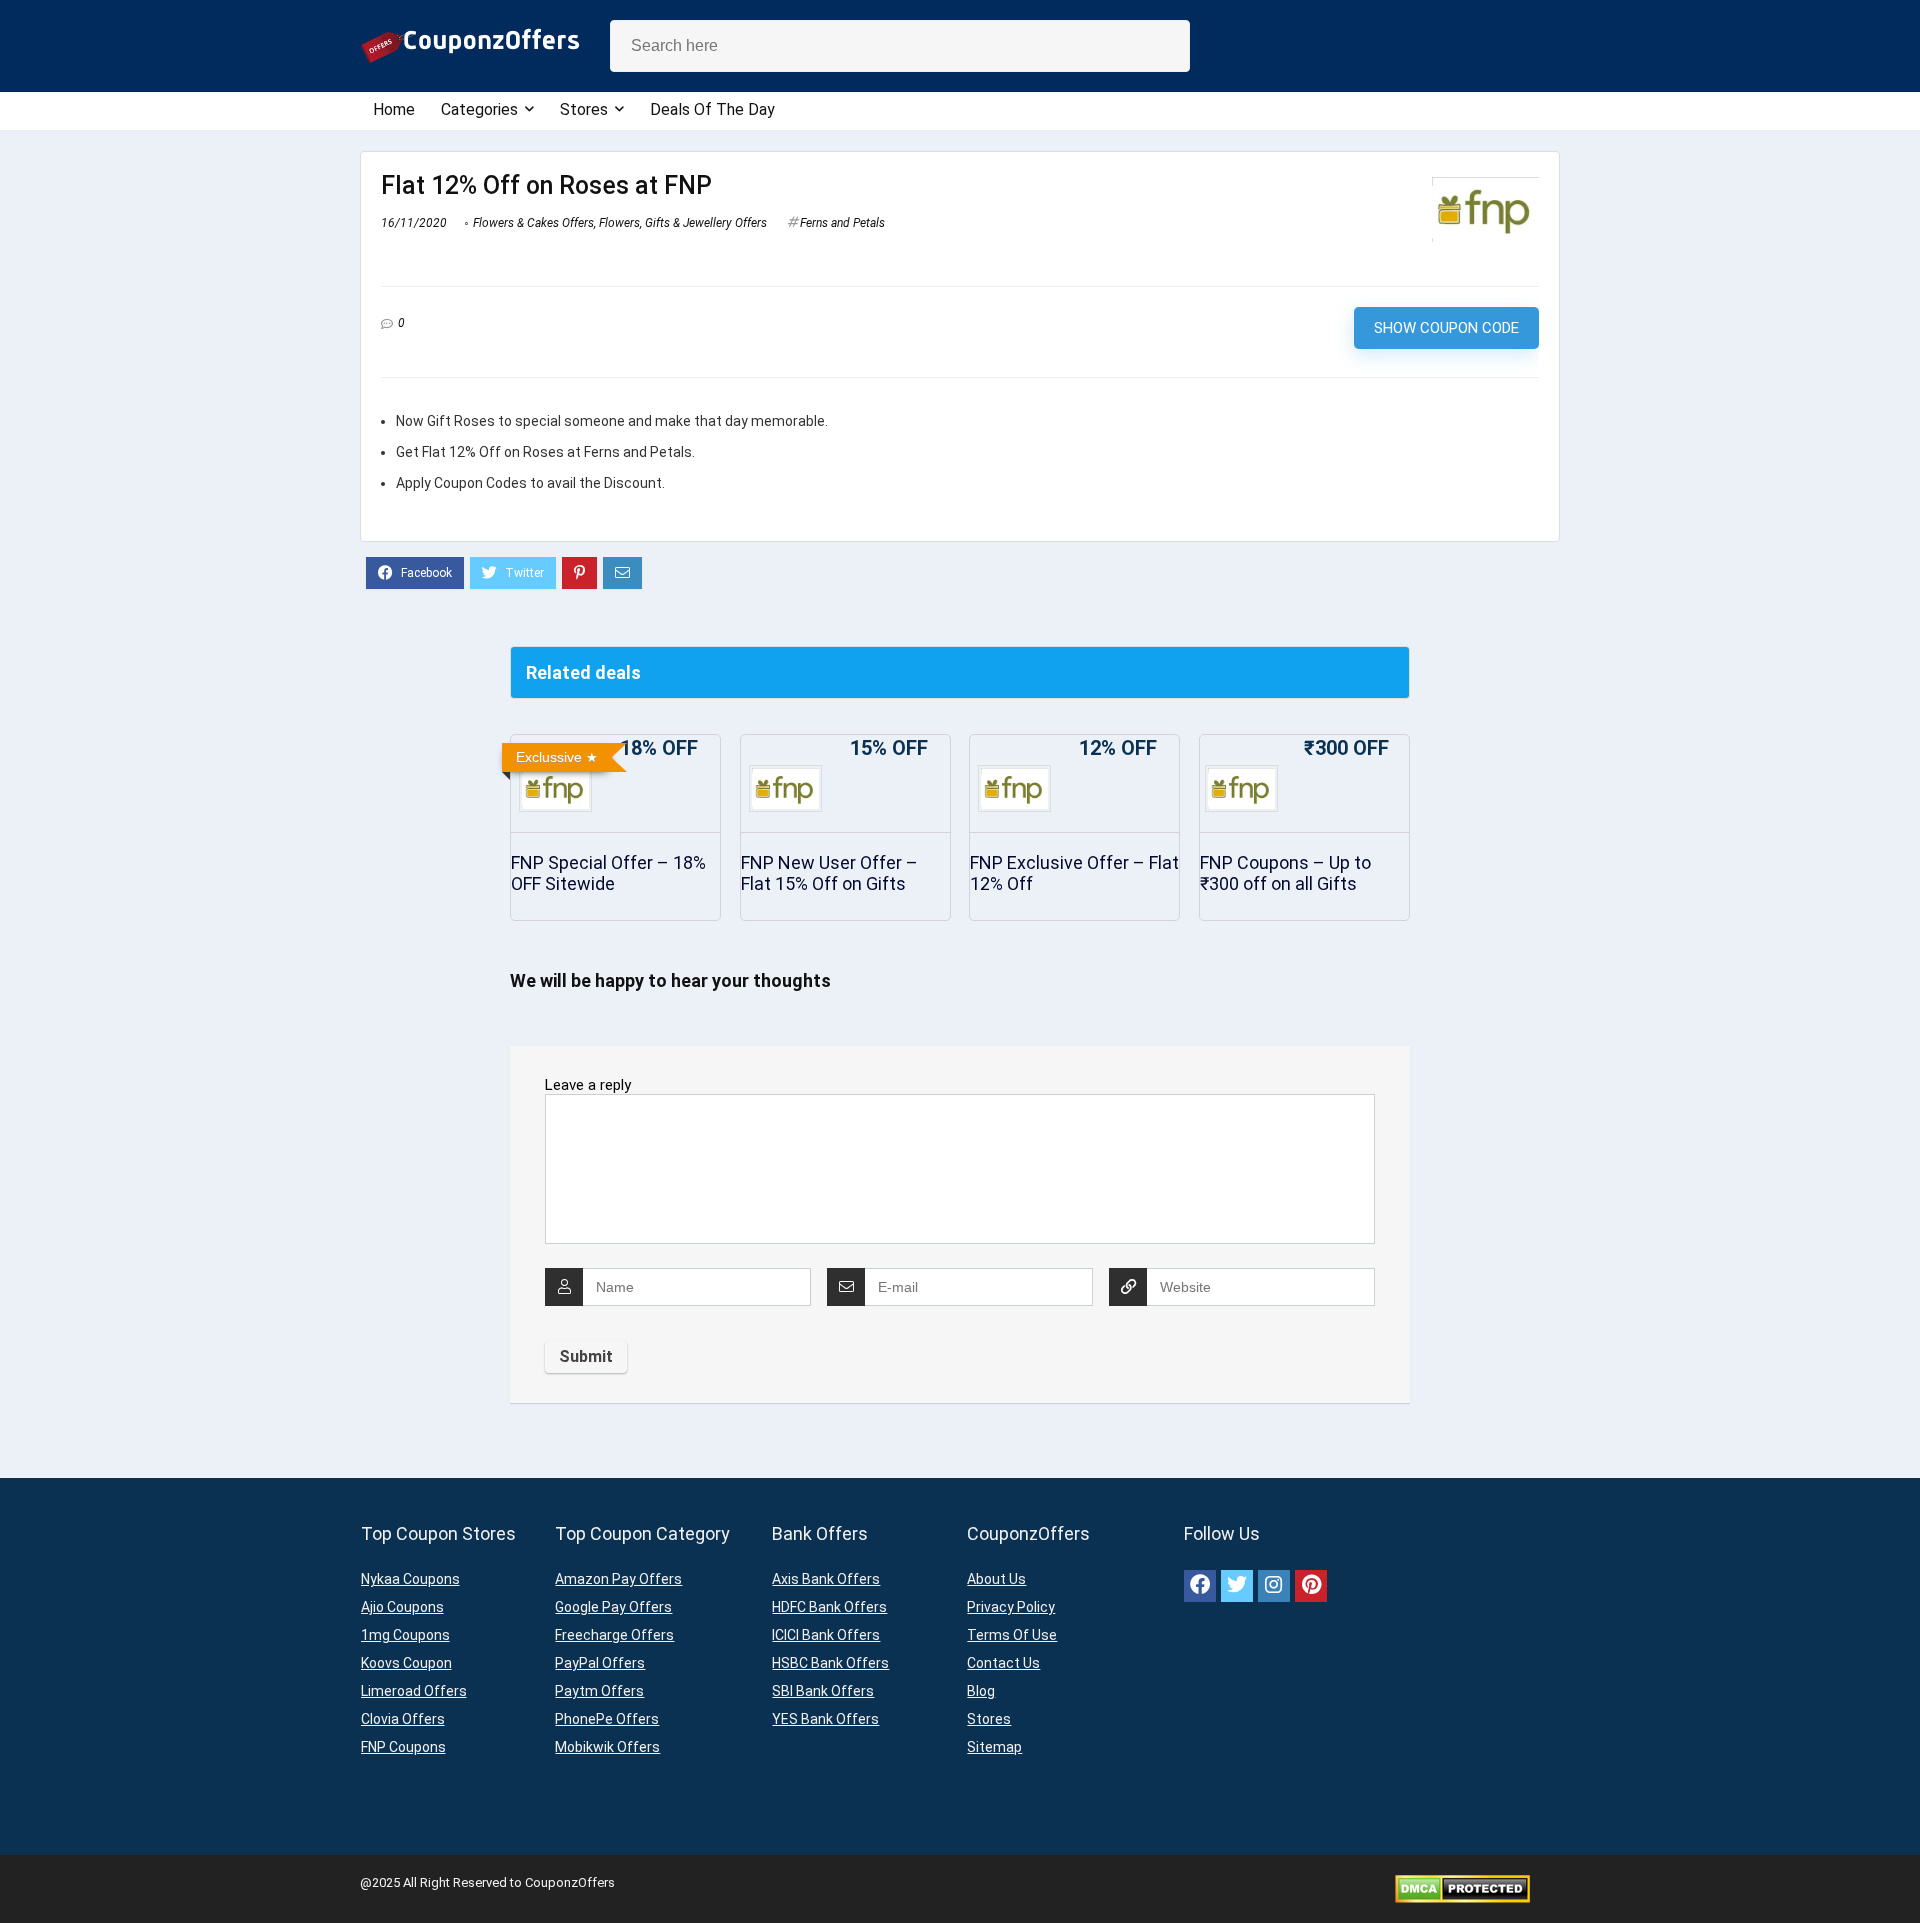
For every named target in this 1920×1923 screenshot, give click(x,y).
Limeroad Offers (414, 1691)
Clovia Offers (403, 1719)
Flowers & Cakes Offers (533, 223)
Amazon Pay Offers (618, 1579)
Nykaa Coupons (410, 1579)
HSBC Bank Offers (830, 1663)
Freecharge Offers (614, 1635)
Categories (479, 109)
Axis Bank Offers (826, 1579)
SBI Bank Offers (823, 1691)
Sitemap (994, 1747)
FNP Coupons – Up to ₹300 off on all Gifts (1285, 873)
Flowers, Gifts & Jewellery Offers (683, 223)
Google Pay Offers (613, 1607)
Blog (981, 1691)
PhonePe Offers (607, 1719)
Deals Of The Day (712, 109)
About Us (996, 1579)
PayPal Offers (600, 1663)
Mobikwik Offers (607, 1747)
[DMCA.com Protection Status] (1462, 1882)
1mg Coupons (405, 1635)
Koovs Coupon (406, 1663)
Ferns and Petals (842, 223)
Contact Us (1003, 1663)
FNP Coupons (403, 1747)
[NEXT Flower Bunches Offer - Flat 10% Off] (1900, 1873)
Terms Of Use (1012, 1635)
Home (394, 109)
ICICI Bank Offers (826, 1635)
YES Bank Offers (825, 1719)
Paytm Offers (599, 1691)
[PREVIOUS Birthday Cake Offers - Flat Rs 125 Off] (20, 1873)
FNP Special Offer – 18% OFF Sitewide (608, 873)
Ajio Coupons (402, 1607)
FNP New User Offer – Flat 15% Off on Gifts (829, 873)
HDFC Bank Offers (829, 1607)
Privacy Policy (1011, 1607)
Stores (584, 109)
